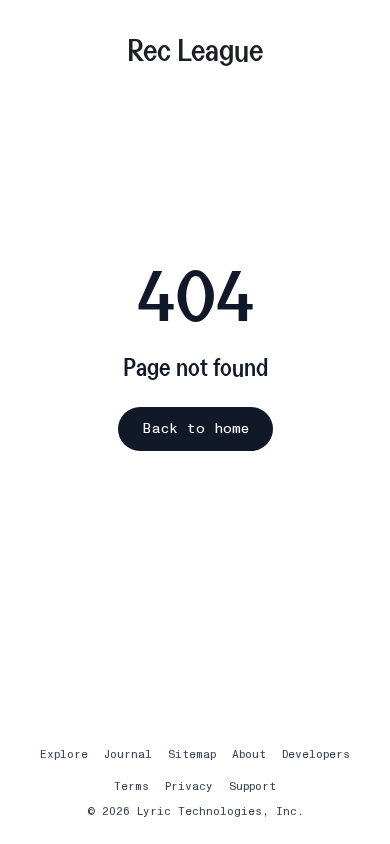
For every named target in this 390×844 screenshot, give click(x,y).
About (249, 754)
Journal (128, 754)
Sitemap (192, 754)
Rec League (195, 49)
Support (252, 786)
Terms (131, 786)
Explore (64, 754)
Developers (316, 754)
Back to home (195, 428)
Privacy (189, 786)
